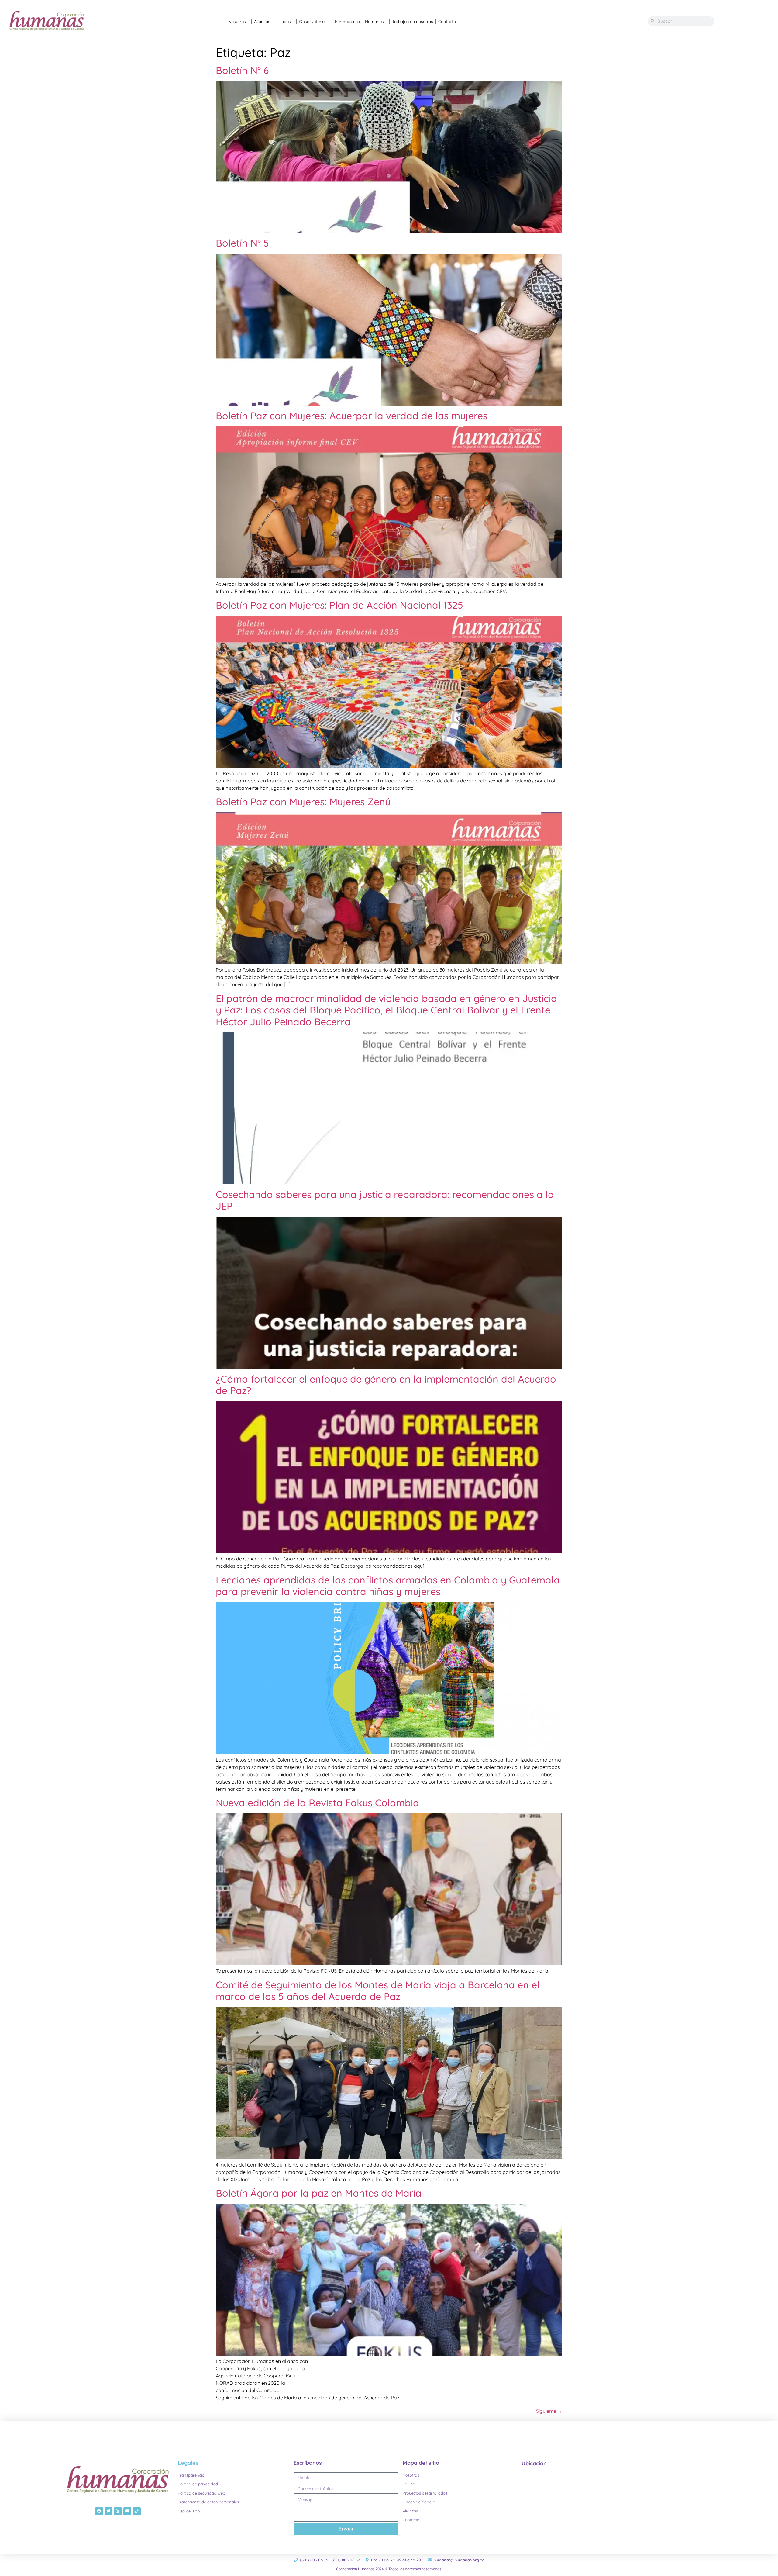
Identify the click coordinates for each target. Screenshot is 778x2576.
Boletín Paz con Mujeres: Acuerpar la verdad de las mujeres (352, 416)
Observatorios (313, 22)
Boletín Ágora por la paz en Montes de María (319, 2193)
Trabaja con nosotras (413, 22)
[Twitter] (108, 2511)
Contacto (447, 22)
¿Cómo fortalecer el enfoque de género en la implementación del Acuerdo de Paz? (386, 1385)
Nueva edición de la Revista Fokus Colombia (317, 1803)
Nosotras (237, 22)
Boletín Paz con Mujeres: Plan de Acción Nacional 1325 (339, 605)
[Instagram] (118, 2511)
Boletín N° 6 (242, 70)
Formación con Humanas (359, 22)
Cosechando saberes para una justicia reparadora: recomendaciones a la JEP (385, 1200)
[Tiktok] (137, 2511)
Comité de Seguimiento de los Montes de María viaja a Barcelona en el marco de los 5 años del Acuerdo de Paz (378, 1991)
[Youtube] (127, 2511)
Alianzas (262, 22)
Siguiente (549, 2411)
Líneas (285, 22)
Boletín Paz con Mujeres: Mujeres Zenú (303, 802)
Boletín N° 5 (242, 243)
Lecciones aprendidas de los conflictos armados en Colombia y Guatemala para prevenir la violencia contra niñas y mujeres (388, 1586)
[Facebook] (99, 2511)
